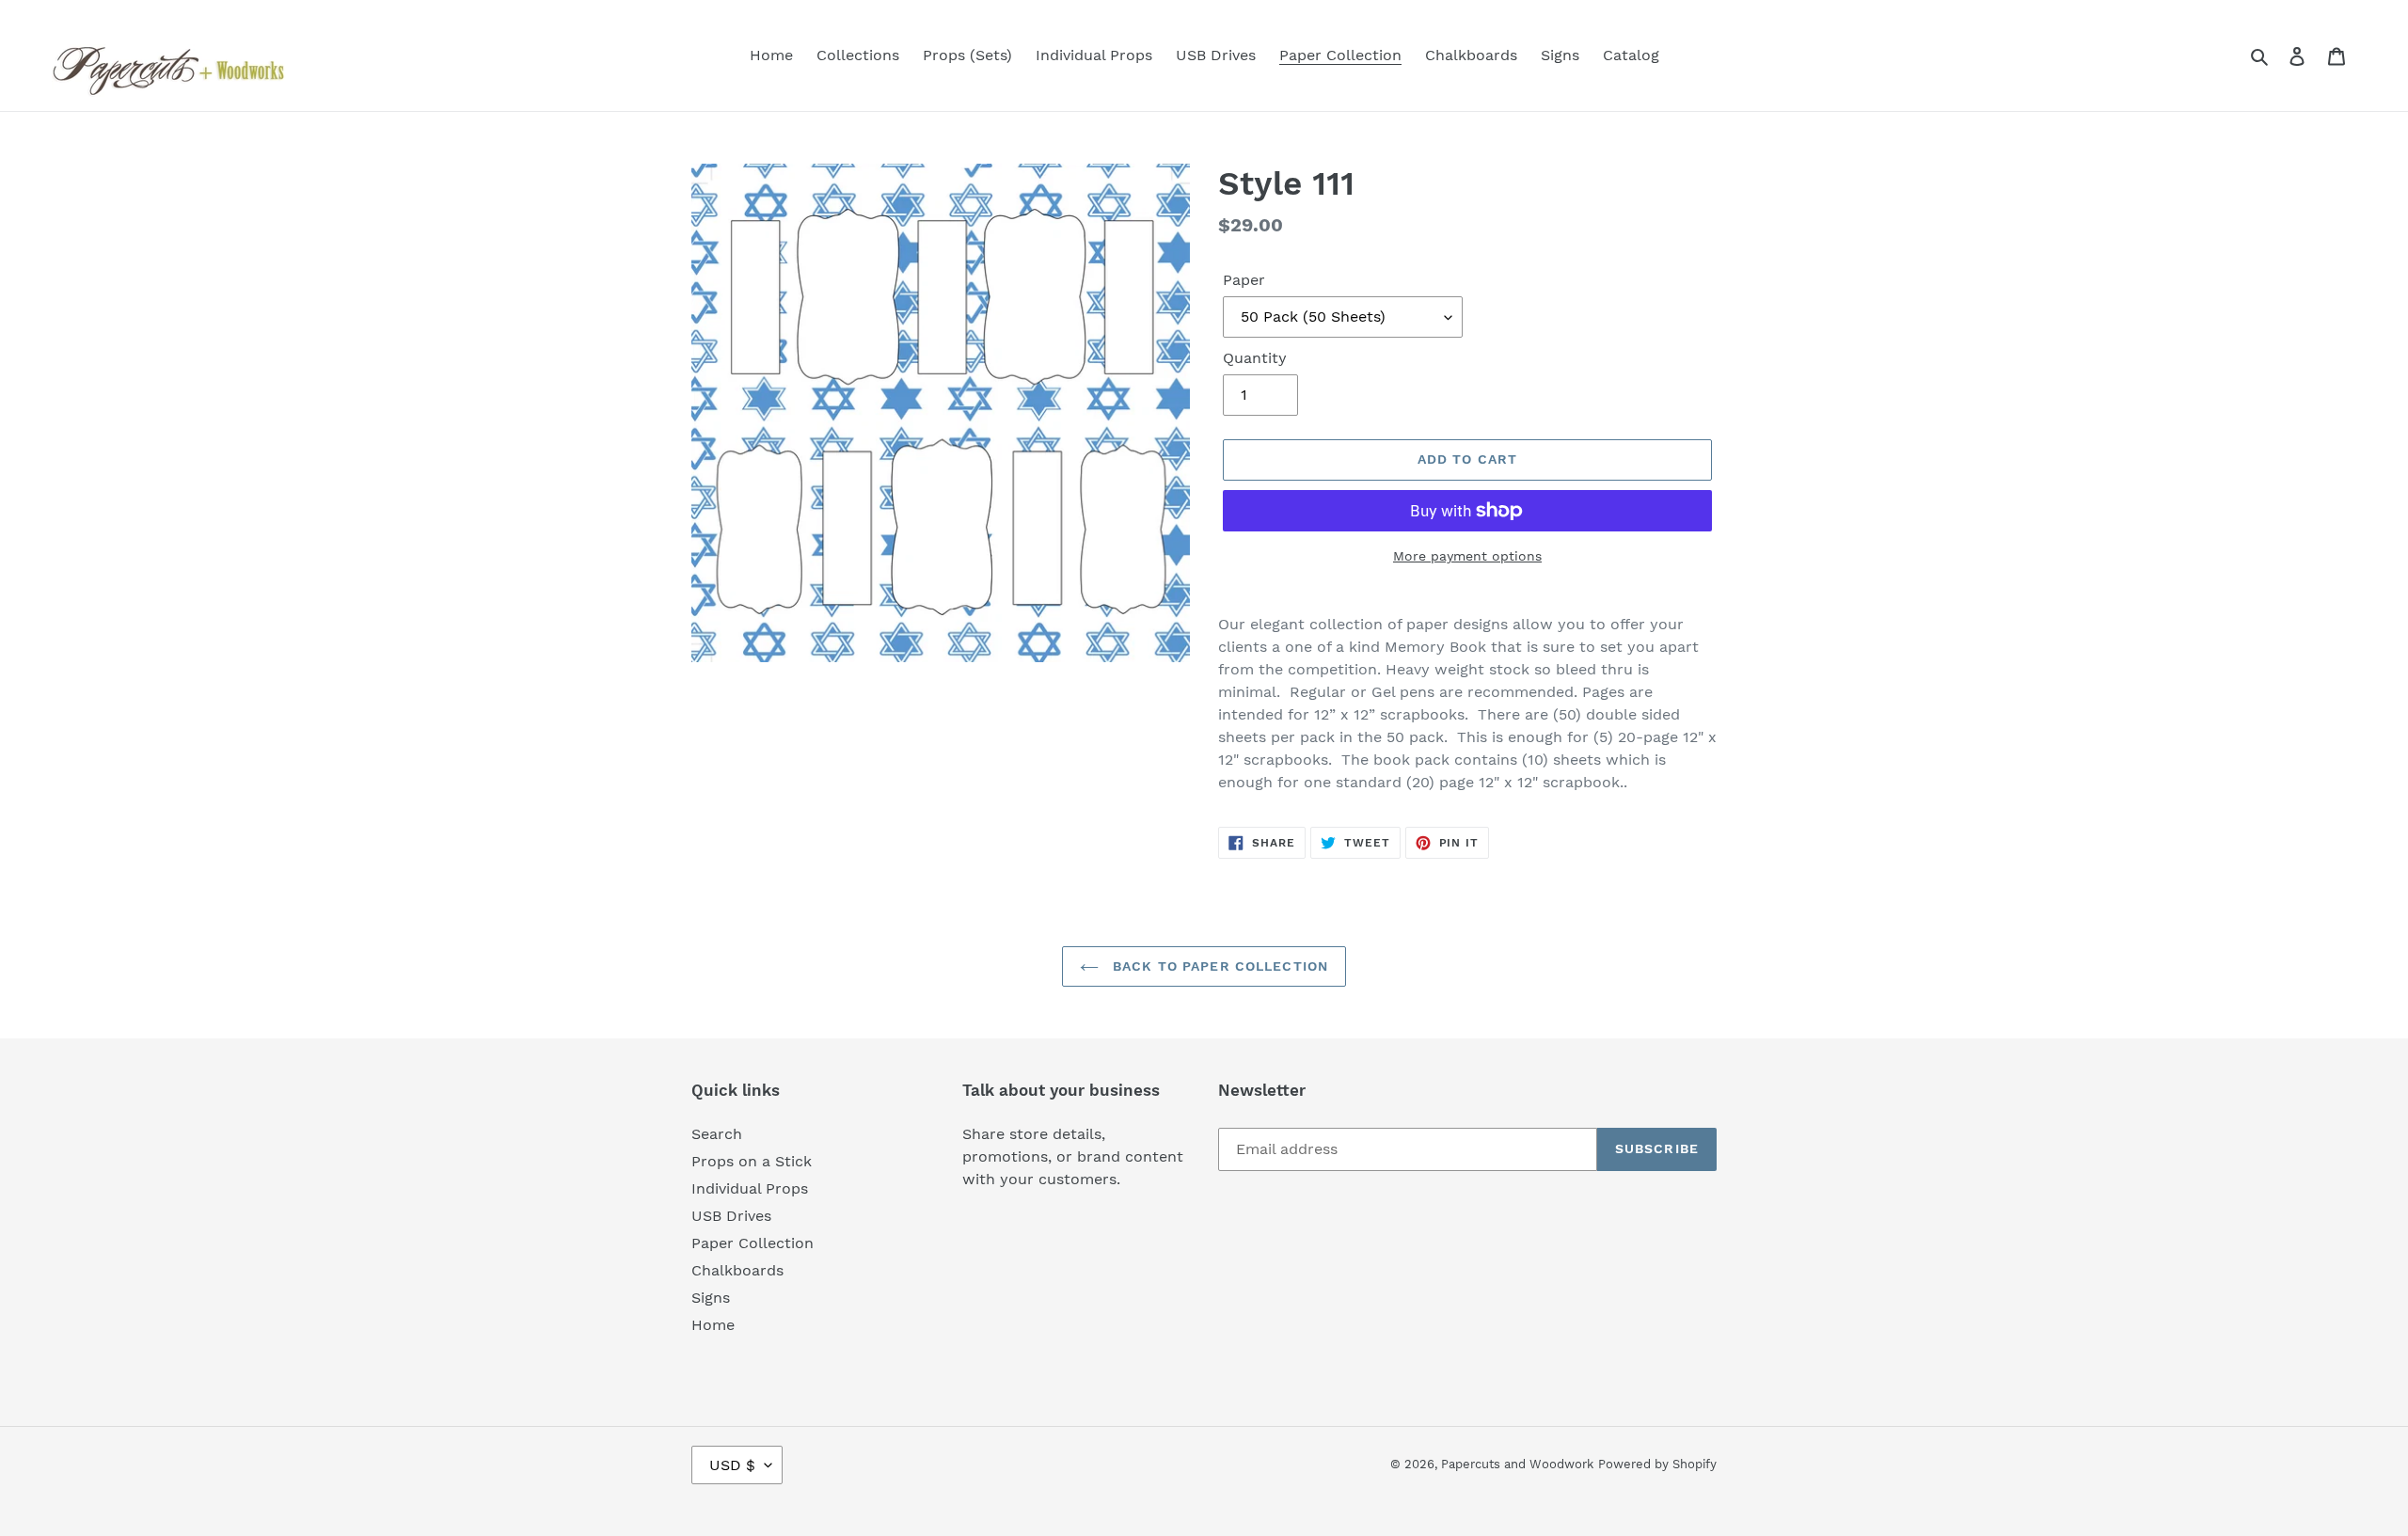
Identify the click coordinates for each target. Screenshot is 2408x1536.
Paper (1244, 280)
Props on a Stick (752, 1161)
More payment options (1467, 556)
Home (713, 1325)
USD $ (732, 1465)
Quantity (1255, 358)
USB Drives (731, 1216)
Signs (711, 1298)
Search (717, 1134)
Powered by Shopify (1657, 1464)
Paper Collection (752, 1243)
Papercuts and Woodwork (1517, 1464)
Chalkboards (737, 1270)
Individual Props (750, 1188)
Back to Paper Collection (1218, 966)
